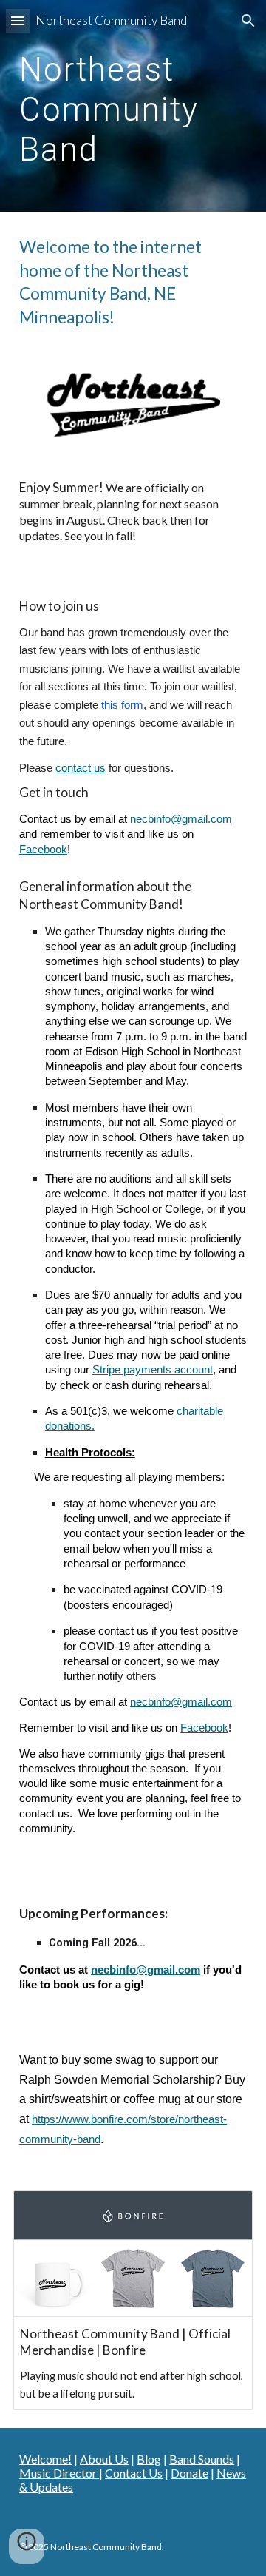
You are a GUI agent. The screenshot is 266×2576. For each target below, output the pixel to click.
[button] (18, 20)
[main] (133, 106)
